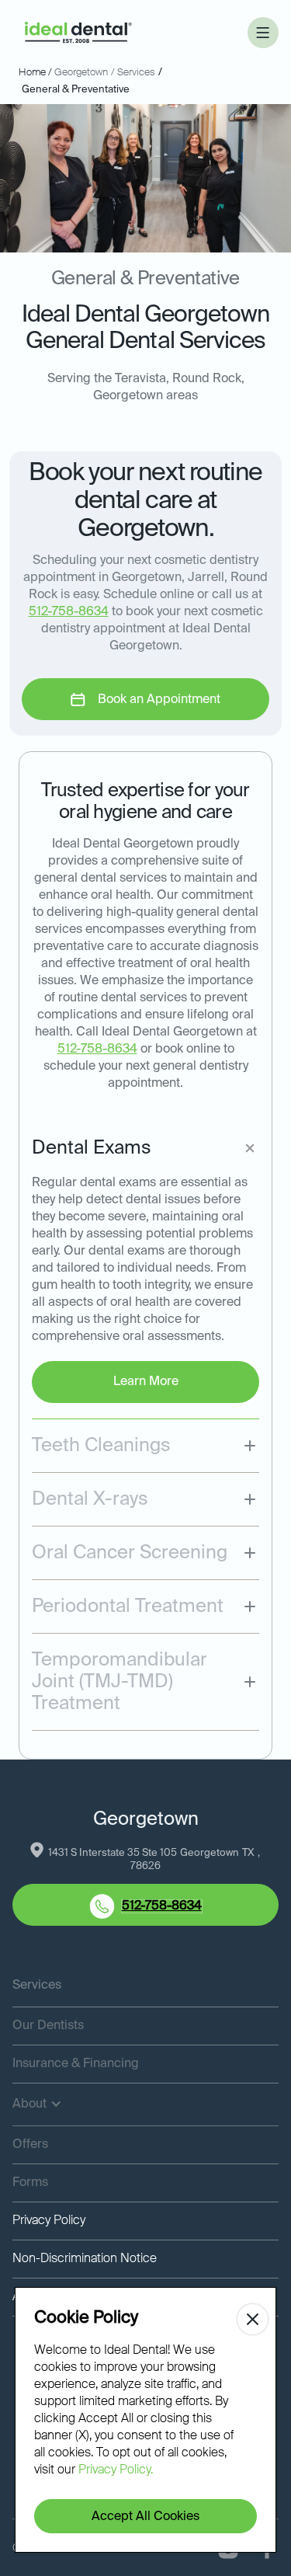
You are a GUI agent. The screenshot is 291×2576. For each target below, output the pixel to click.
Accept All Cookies (145, 2517)
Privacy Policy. (116, 2470)
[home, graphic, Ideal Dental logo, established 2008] (78, 33)
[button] (263, 33)
